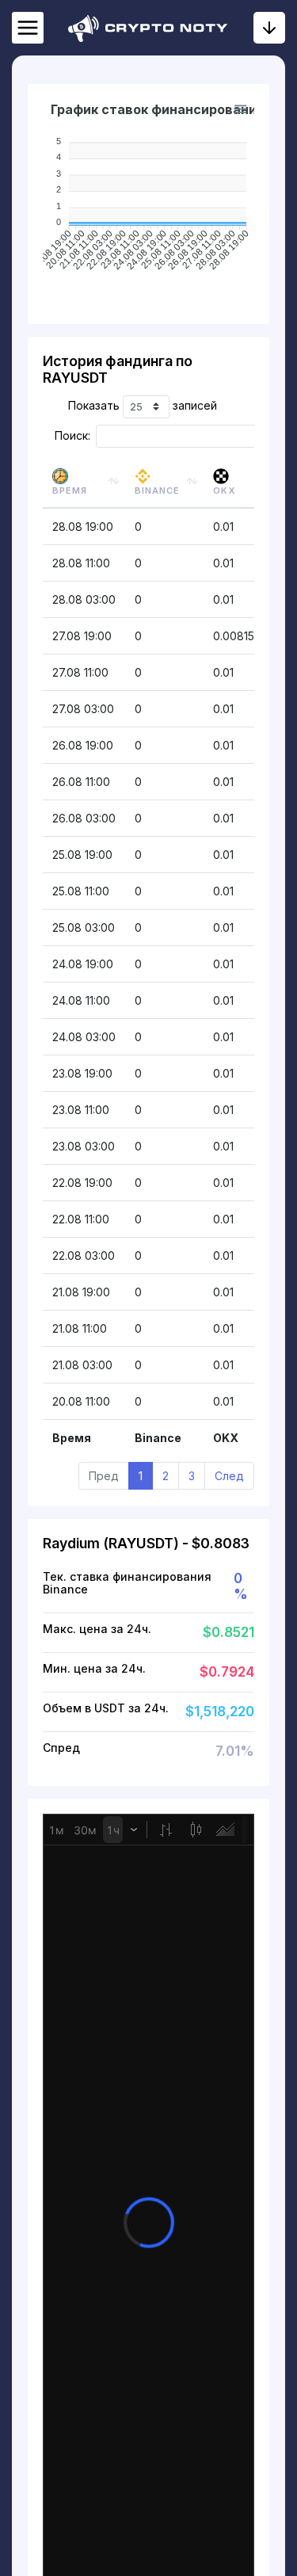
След (229, 1476)
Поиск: (72, 435)
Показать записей (143, 405)
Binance (157, 490)
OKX (224, 490)
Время (70, 490)
